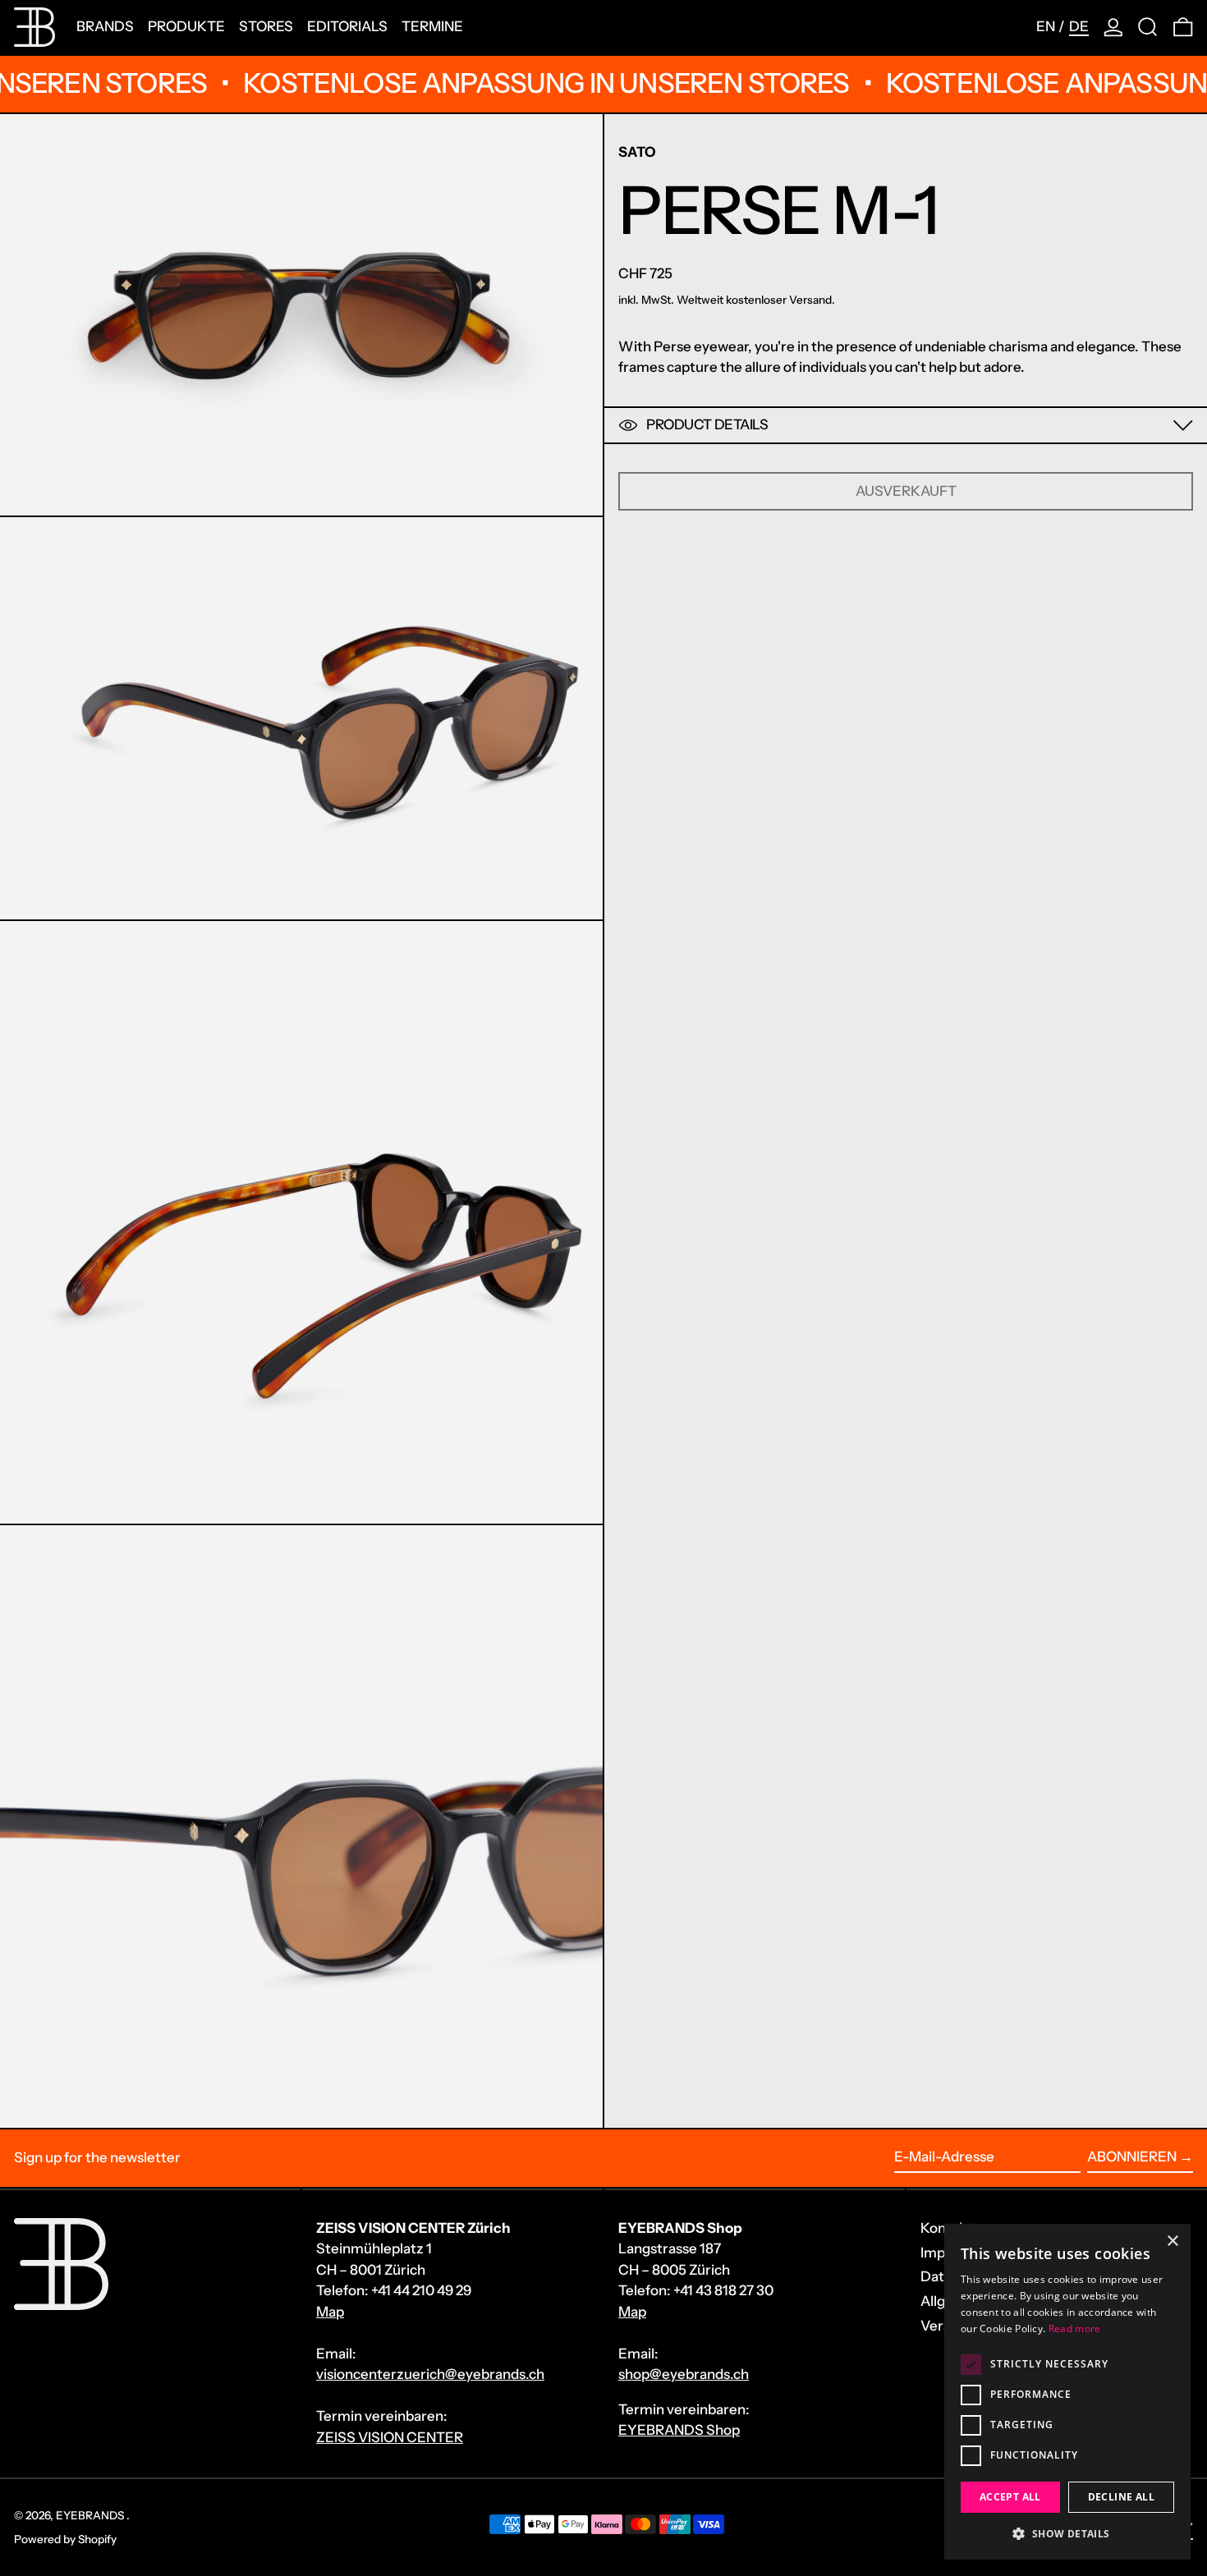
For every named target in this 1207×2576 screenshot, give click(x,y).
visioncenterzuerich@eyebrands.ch (430, 2374)
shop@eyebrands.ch (684, 2374)
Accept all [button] (1010, 2497)
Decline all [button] (1121, 2497)
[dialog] (1067, 2392)
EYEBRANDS (91, 2515)
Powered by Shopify (65, 2539)
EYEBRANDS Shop (679, 2430)
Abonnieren (1132, 2157)
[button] (1148, 27)
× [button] (1172, 2241)
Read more (1075, 2328)
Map (330, 2312)
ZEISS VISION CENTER (390, 2437)
